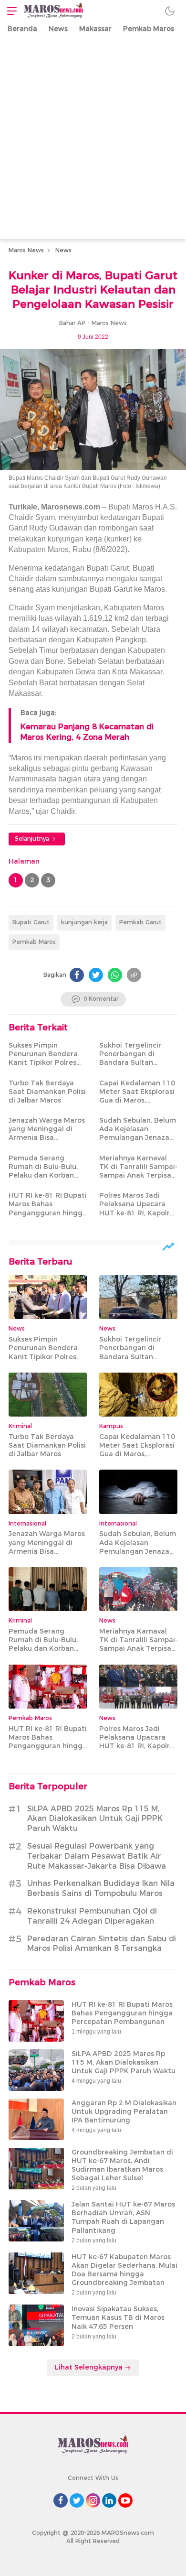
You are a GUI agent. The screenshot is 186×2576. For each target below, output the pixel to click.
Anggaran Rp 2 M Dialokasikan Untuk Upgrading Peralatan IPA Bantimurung (124, 2111)
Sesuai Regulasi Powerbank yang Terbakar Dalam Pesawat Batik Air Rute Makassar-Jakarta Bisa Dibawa (97, 1856)
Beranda (22, 29)
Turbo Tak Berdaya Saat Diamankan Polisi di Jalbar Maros (47, 1092)
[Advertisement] (93, 141)
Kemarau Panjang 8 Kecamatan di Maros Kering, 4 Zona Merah (87, 732)
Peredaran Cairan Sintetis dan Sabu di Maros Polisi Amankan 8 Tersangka (102, 1944)
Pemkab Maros (149, 29)
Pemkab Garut (140, 922)
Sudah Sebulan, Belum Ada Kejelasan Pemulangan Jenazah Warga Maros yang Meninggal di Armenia (138, 1138)
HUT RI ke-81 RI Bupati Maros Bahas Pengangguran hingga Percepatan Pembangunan (48, 1213)
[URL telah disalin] (134, 975)
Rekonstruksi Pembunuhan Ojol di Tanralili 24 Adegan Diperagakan (92, 1916)
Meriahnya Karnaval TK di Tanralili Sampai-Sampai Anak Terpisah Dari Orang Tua (138, 1171)
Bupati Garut (31, 922)
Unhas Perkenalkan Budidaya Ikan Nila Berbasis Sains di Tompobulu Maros (101, 1888)
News (58, 29)
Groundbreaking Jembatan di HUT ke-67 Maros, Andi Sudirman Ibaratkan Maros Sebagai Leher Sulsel (122, 2165)
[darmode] (170, 11)
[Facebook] (77, 975)
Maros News (26, 250)
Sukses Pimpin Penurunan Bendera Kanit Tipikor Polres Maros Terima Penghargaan (43, 1063)
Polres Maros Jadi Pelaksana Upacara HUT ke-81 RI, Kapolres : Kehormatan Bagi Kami (138, 1213)
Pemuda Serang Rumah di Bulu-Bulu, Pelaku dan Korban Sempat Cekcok (43, 1171)
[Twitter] (96, 975)
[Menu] (10, 11)
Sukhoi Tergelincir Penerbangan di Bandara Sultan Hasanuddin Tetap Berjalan (131, 1063)
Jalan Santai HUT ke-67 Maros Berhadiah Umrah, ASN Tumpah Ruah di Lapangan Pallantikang (123, 2217)
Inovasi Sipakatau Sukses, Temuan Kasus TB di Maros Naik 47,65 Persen (118, 2317)
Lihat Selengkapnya (90, 2367)
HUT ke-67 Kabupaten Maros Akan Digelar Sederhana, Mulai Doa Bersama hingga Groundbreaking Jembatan (124, 2270)
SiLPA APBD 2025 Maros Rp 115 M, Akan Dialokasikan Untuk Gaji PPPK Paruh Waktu (95, 1819)
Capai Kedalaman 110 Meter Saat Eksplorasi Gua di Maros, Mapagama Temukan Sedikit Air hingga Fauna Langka (137, 1105)
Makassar (95, 29)
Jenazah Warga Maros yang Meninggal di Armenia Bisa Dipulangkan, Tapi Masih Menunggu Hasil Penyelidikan (47, 1142)
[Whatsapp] (115, 975)
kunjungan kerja (84, 922)
